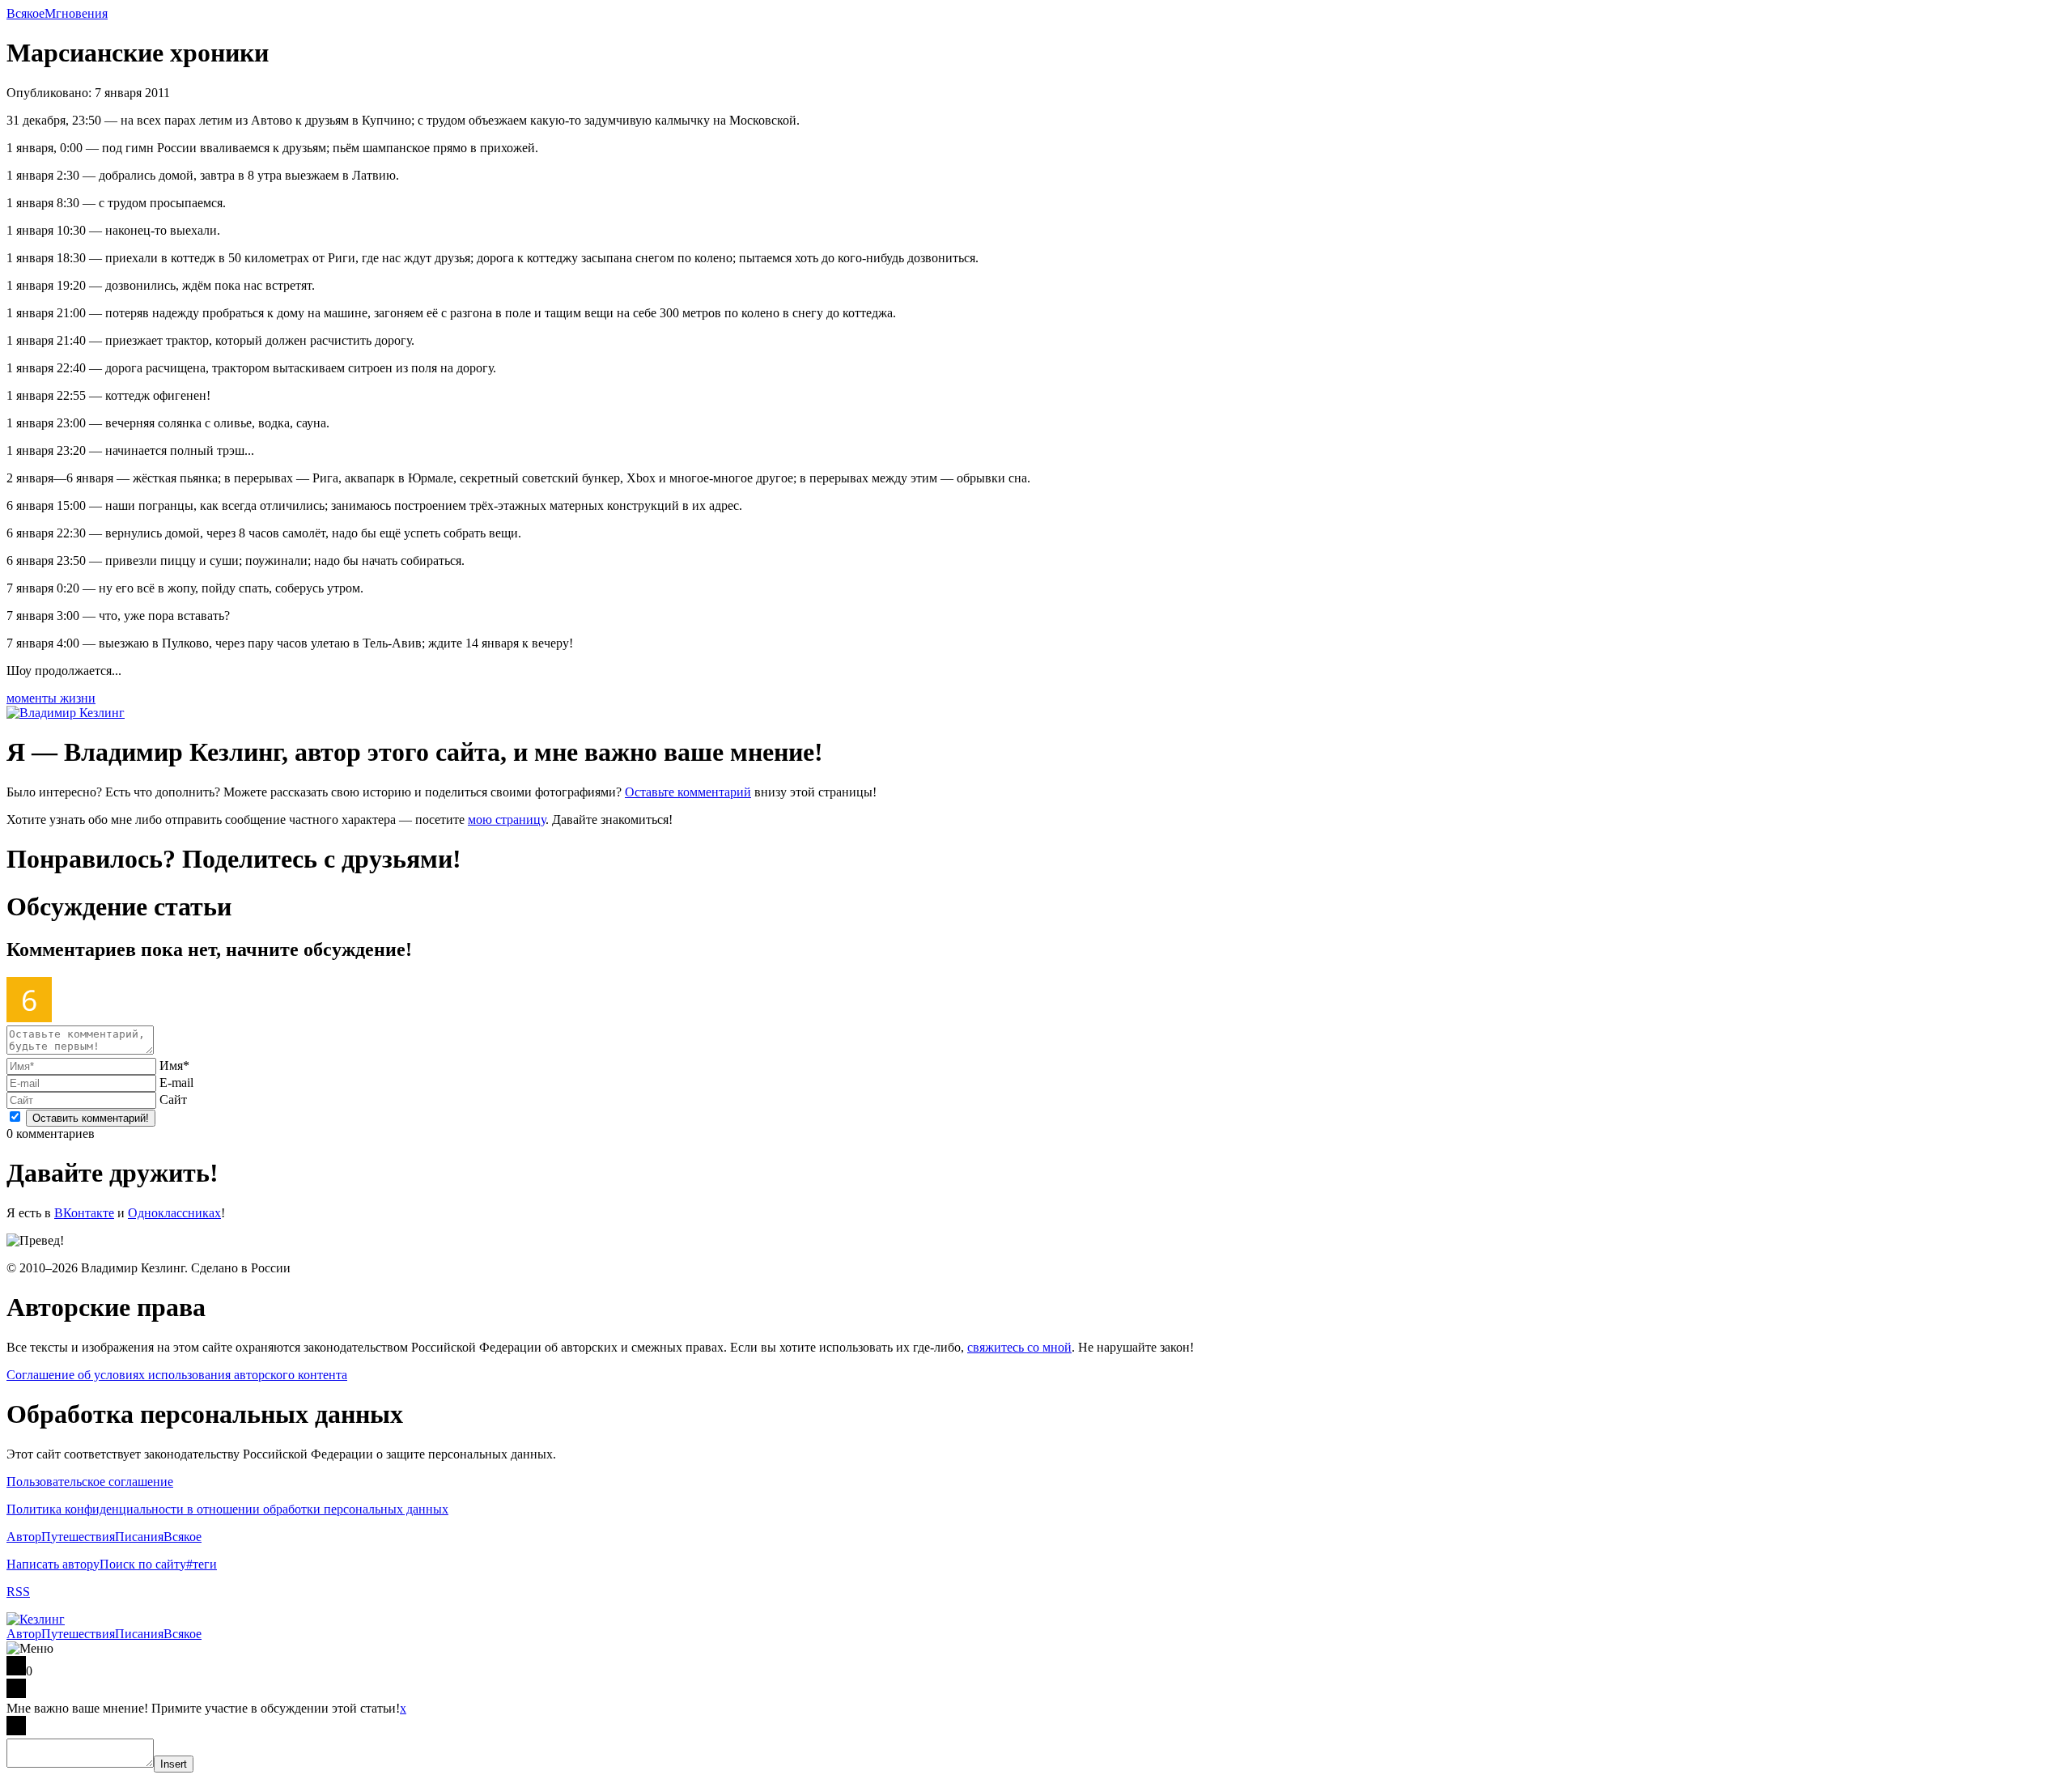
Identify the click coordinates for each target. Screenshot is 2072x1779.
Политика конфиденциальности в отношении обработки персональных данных (227, 1509)
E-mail (176, 1083)
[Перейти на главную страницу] (36, 1619)
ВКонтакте (84, 1213)
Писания (139, 1537)
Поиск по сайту (143, 1564)
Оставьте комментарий (688, 792)
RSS (18, 1592)
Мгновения (76, 13)
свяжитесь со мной (1019, 1347)
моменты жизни (51, 698)
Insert (174, 1764)
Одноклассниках (174, 1213)
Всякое (25, 13)
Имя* (174, 1066)
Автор (24, 1537)
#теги (202, 1564)
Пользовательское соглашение (90, 1482)
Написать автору (53, 1564)
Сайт (173, 1100)
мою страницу (507, 819)
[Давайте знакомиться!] (66, 713)
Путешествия (78, 1537)
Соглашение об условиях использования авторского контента (177, 1375)
